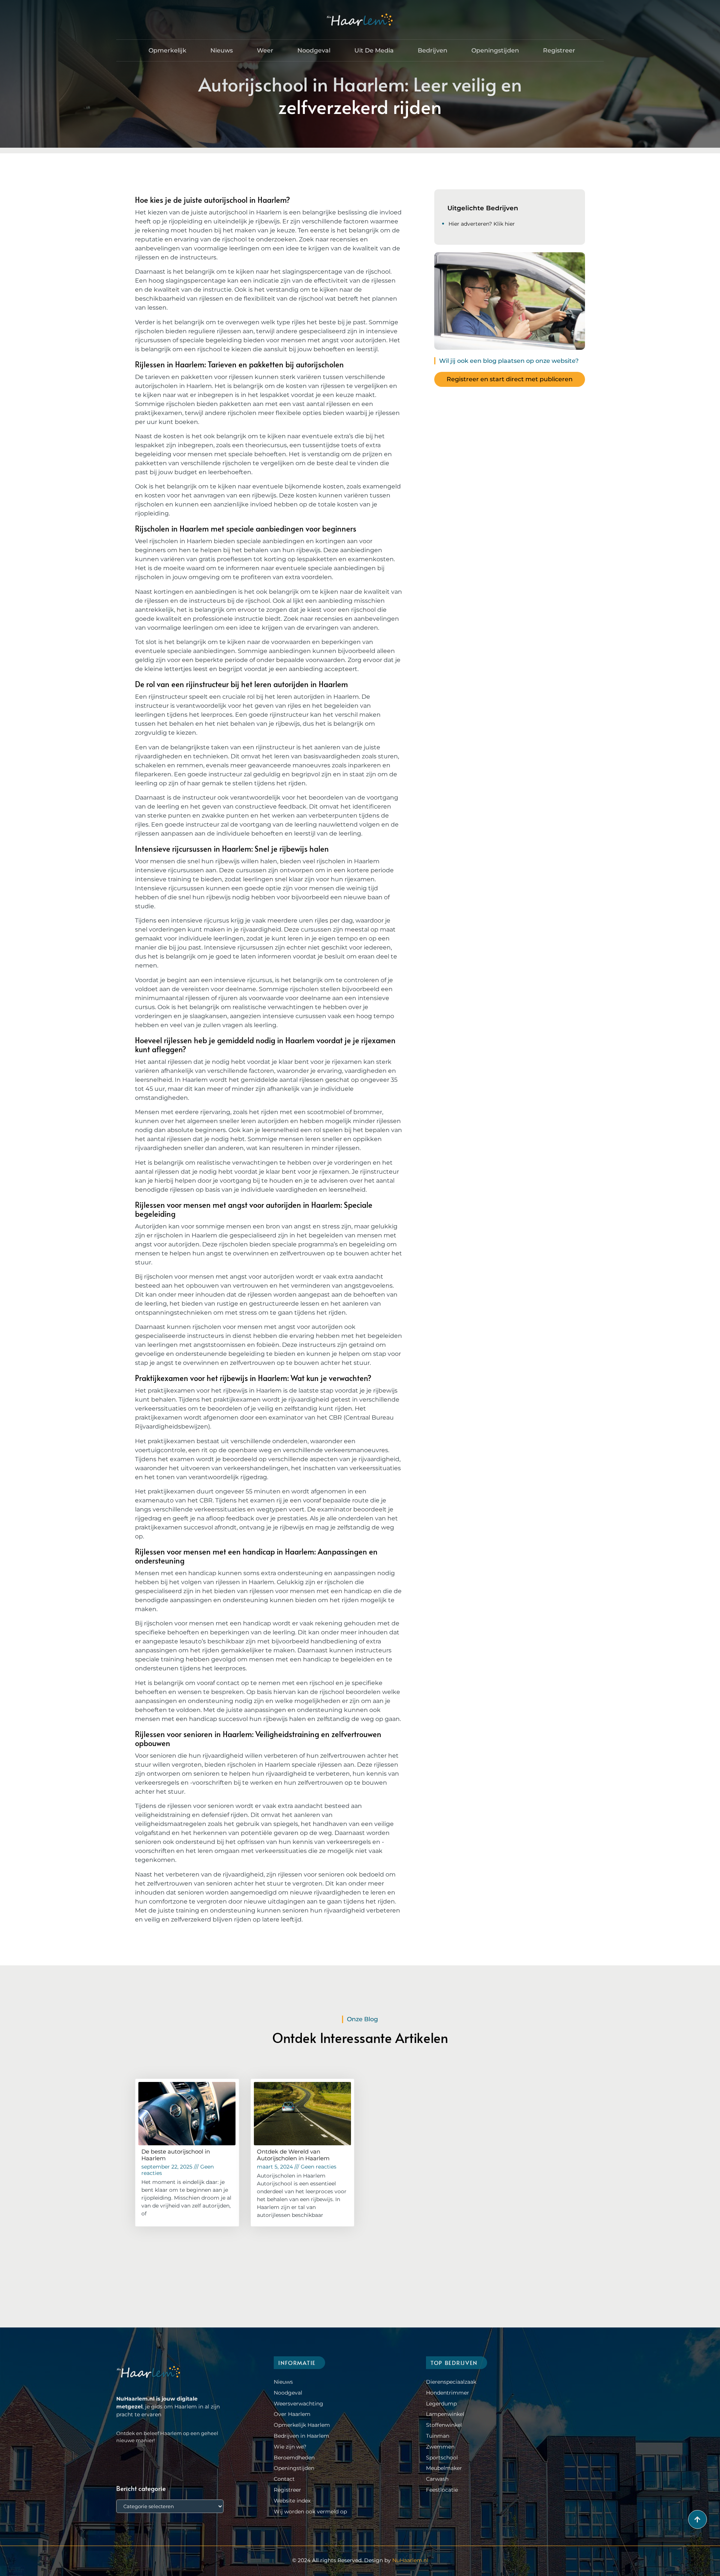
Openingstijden (495, 50)
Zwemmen (440, 2447)
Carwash (437, 2479)
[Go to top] (697, 2519)
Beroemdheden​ (294, 2458)
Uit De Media (374, 50)
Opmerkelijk (167, 50)
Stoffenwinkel (444, 2425)
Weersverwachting (298, 2404)
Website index (292, 2501)
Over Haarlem (292, 2414)
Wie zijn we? (290, 2447)
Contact (284, 2479)
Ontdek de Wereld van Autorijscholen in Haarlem (293, 2155)
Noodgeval (314, 50)
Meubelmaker (444, 2468)
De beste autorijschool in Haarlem (176, 2155)
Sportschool (442, 2458)
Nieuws (222, 50)
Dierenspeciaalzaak (451, 2382)
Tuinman (438, 2436)
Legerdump (441, 2404)
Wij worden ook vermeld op (310, 2512)
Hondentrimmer (448, 2393)
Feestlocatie (442, 2490)
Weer (265, 50)
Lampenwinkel (445, 2414)
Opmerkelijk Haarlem (302, 2425)
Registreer (559, 50)
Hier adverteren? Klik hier (482, 224)
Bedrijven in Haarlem (301, 2436)
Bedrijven (433, 50)
